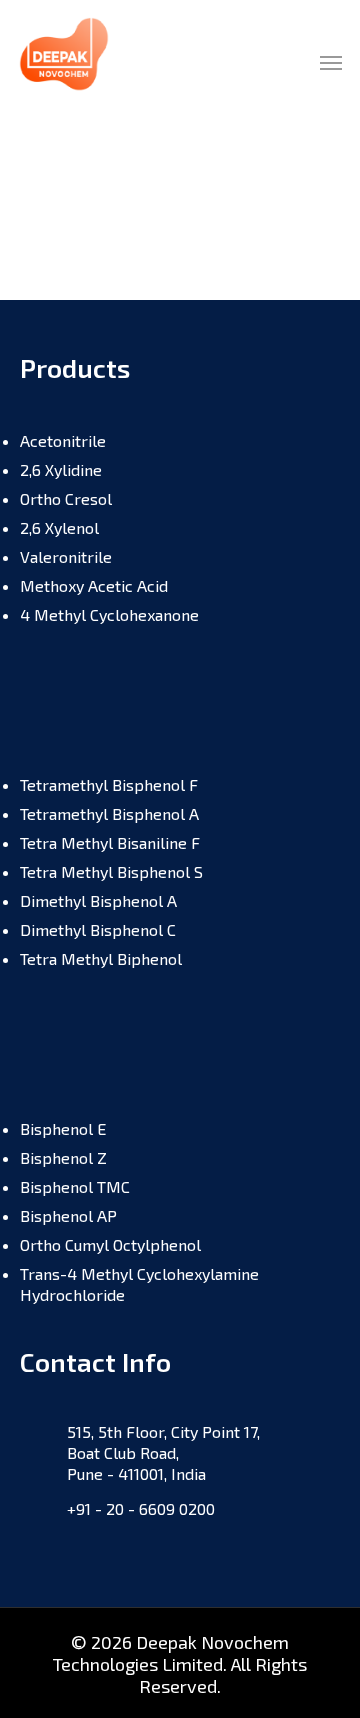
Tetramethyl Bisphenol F (109, 784)
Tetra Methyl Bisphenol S (111, 871)
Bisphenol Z (63, 1157)
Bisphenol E (63, 1128)
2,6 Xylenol (59, 527)
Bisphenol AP (68, 1215)
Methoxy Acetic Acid (94, 585)
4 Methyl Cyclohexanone (109, 614)
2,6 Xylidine (61, 469)
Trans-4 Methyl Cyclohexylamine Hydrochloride (139, 1284)
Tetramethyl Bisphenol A (109, 813)
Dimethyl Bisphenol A (98, 900)
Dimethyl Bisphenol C (98, 929)
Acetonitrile (63, 440)
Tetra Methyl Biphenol (101, 958)
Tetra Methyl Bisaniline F (110, 842)
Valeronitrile (66, 556)
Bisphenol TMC (75, 1186)
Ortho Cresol (66, 498)
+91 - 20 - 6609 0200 (141, 1508)
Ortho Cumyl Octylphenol (110, 1244)
